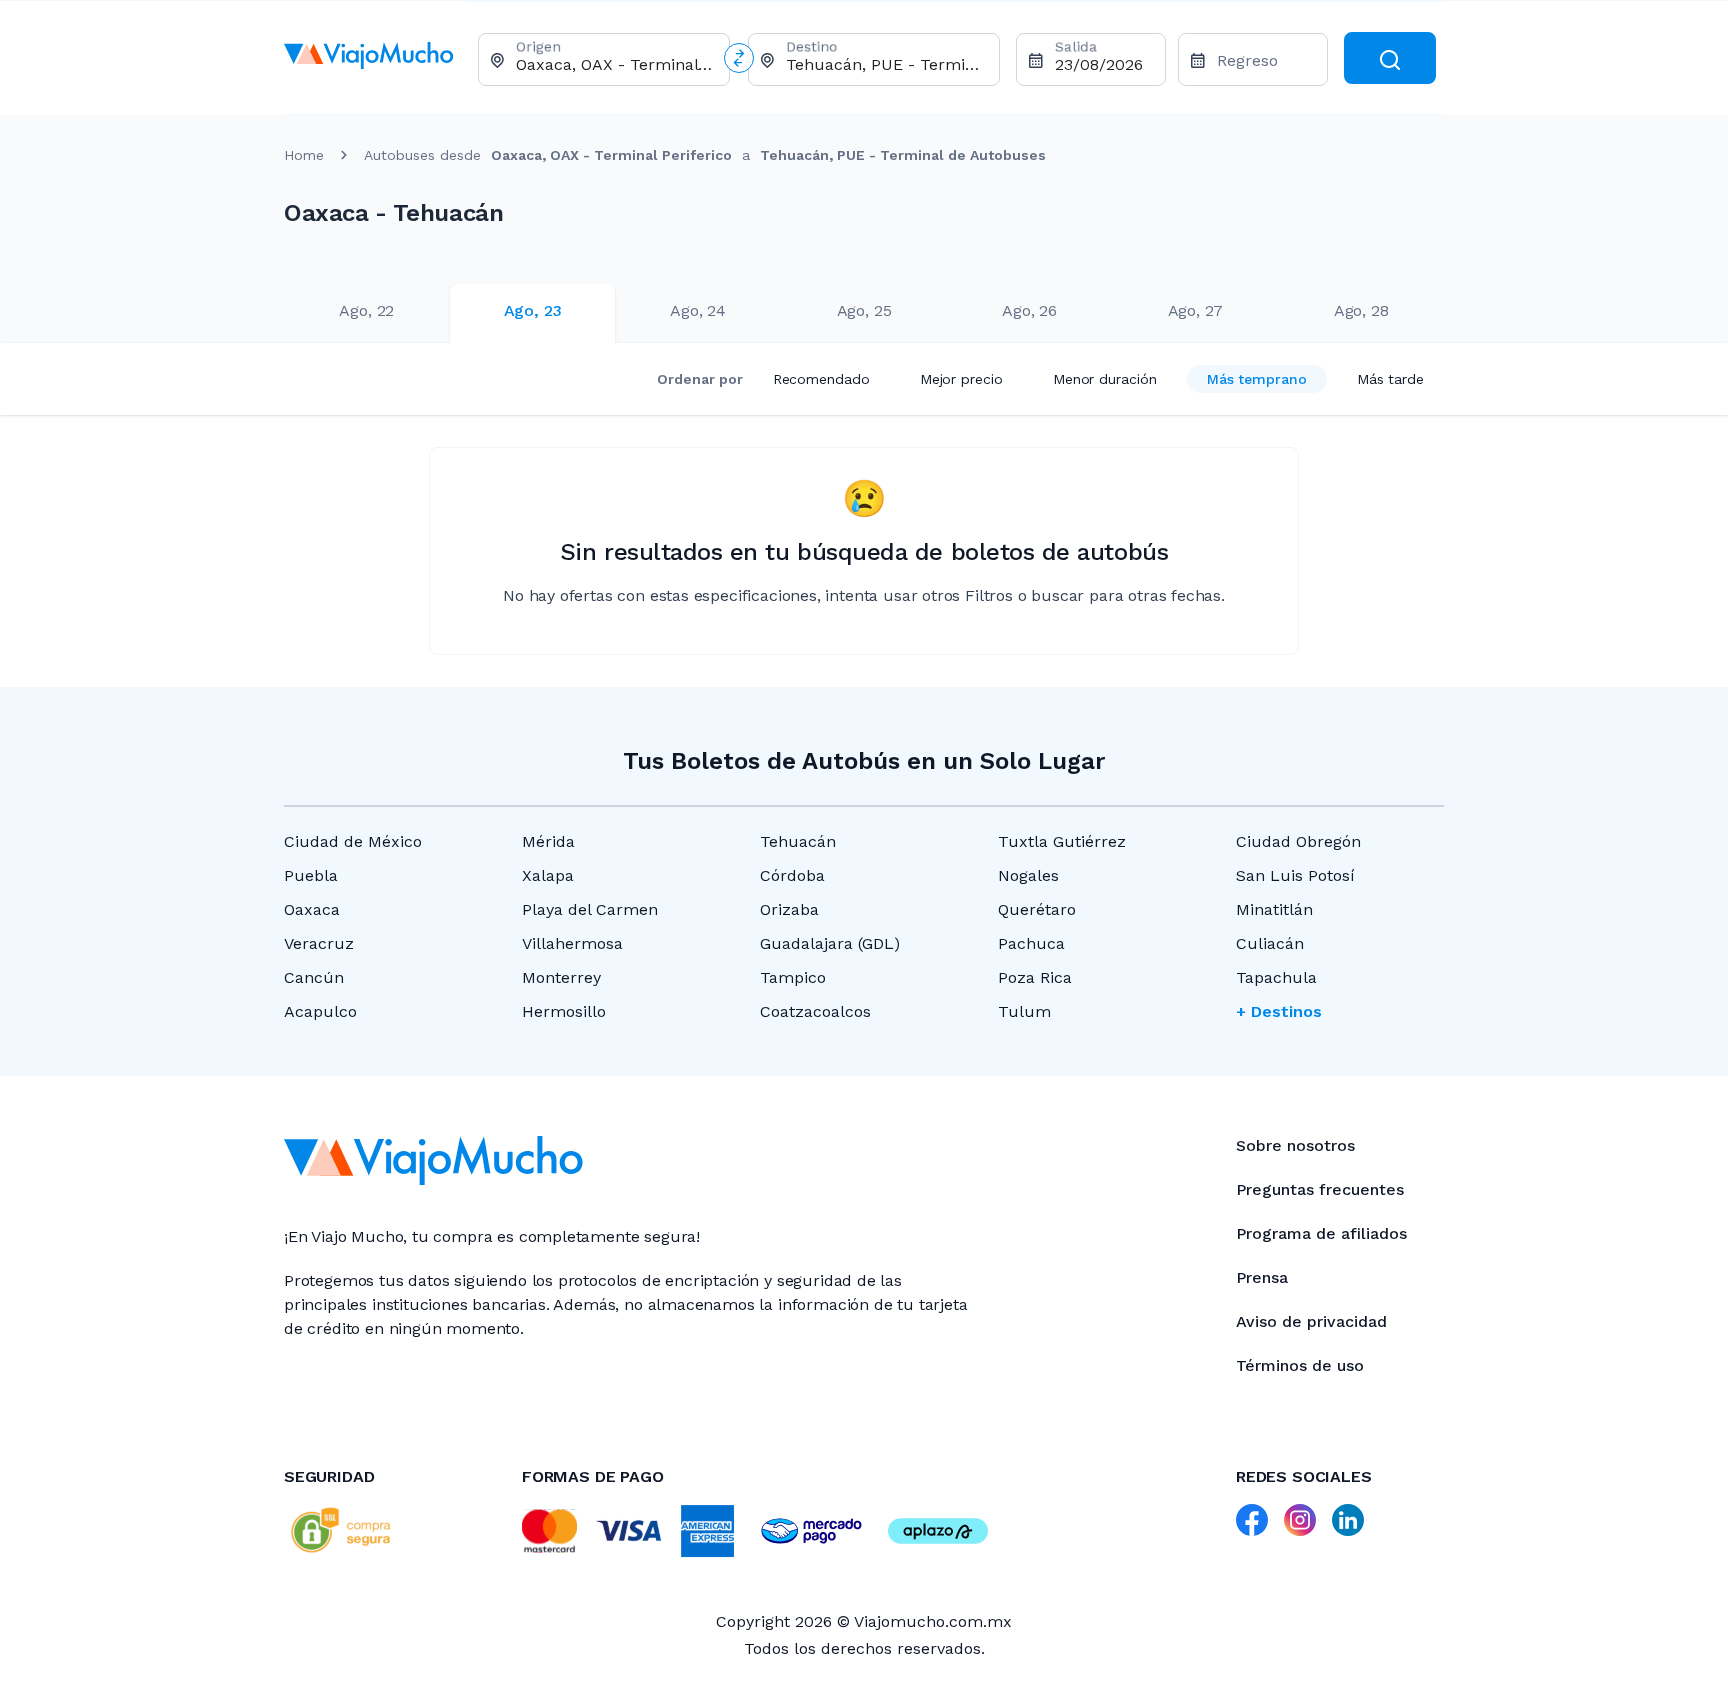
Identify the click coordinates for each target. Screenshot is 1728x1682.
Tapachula (1276, 977)
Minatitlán (1274, 909)
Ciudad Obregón (1298, 841)
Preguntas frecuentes (1320, 1189)
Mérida (548, 841)
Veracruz (319, 943)
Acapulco (320, 1011)
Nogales (1028, 875)
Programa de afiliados (1321, 1233)
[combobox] (614, 64)
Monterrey (561, 977)
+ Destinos (1279, 1011)
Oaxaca (312, 909)
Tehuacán (798, 841)
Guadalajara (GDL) (830, 943)
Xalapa (548, 875)
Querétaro (1037, 909)
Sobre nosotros (1295, 1145)
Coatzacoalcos (815, 1011)
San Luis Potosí (1295, 875)
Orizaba (789, 909)
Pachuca (1031, 943)
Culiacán (1270, 943)
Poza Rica (1035, 977)
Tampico (793, 977)
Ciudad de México (353, 841)
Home (304, 155)
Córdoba (792, 875)
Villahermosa (572, 943)
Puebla (311, 875)
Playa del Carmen (590, 909)
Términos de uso (1300, 1365)
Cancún (314, 977)
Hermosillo (564, 1011)
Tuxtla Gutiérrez (1062, 841)
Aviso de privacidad (1311, 1321)
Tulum (1024, 1011)
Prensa (1262, 1277)
